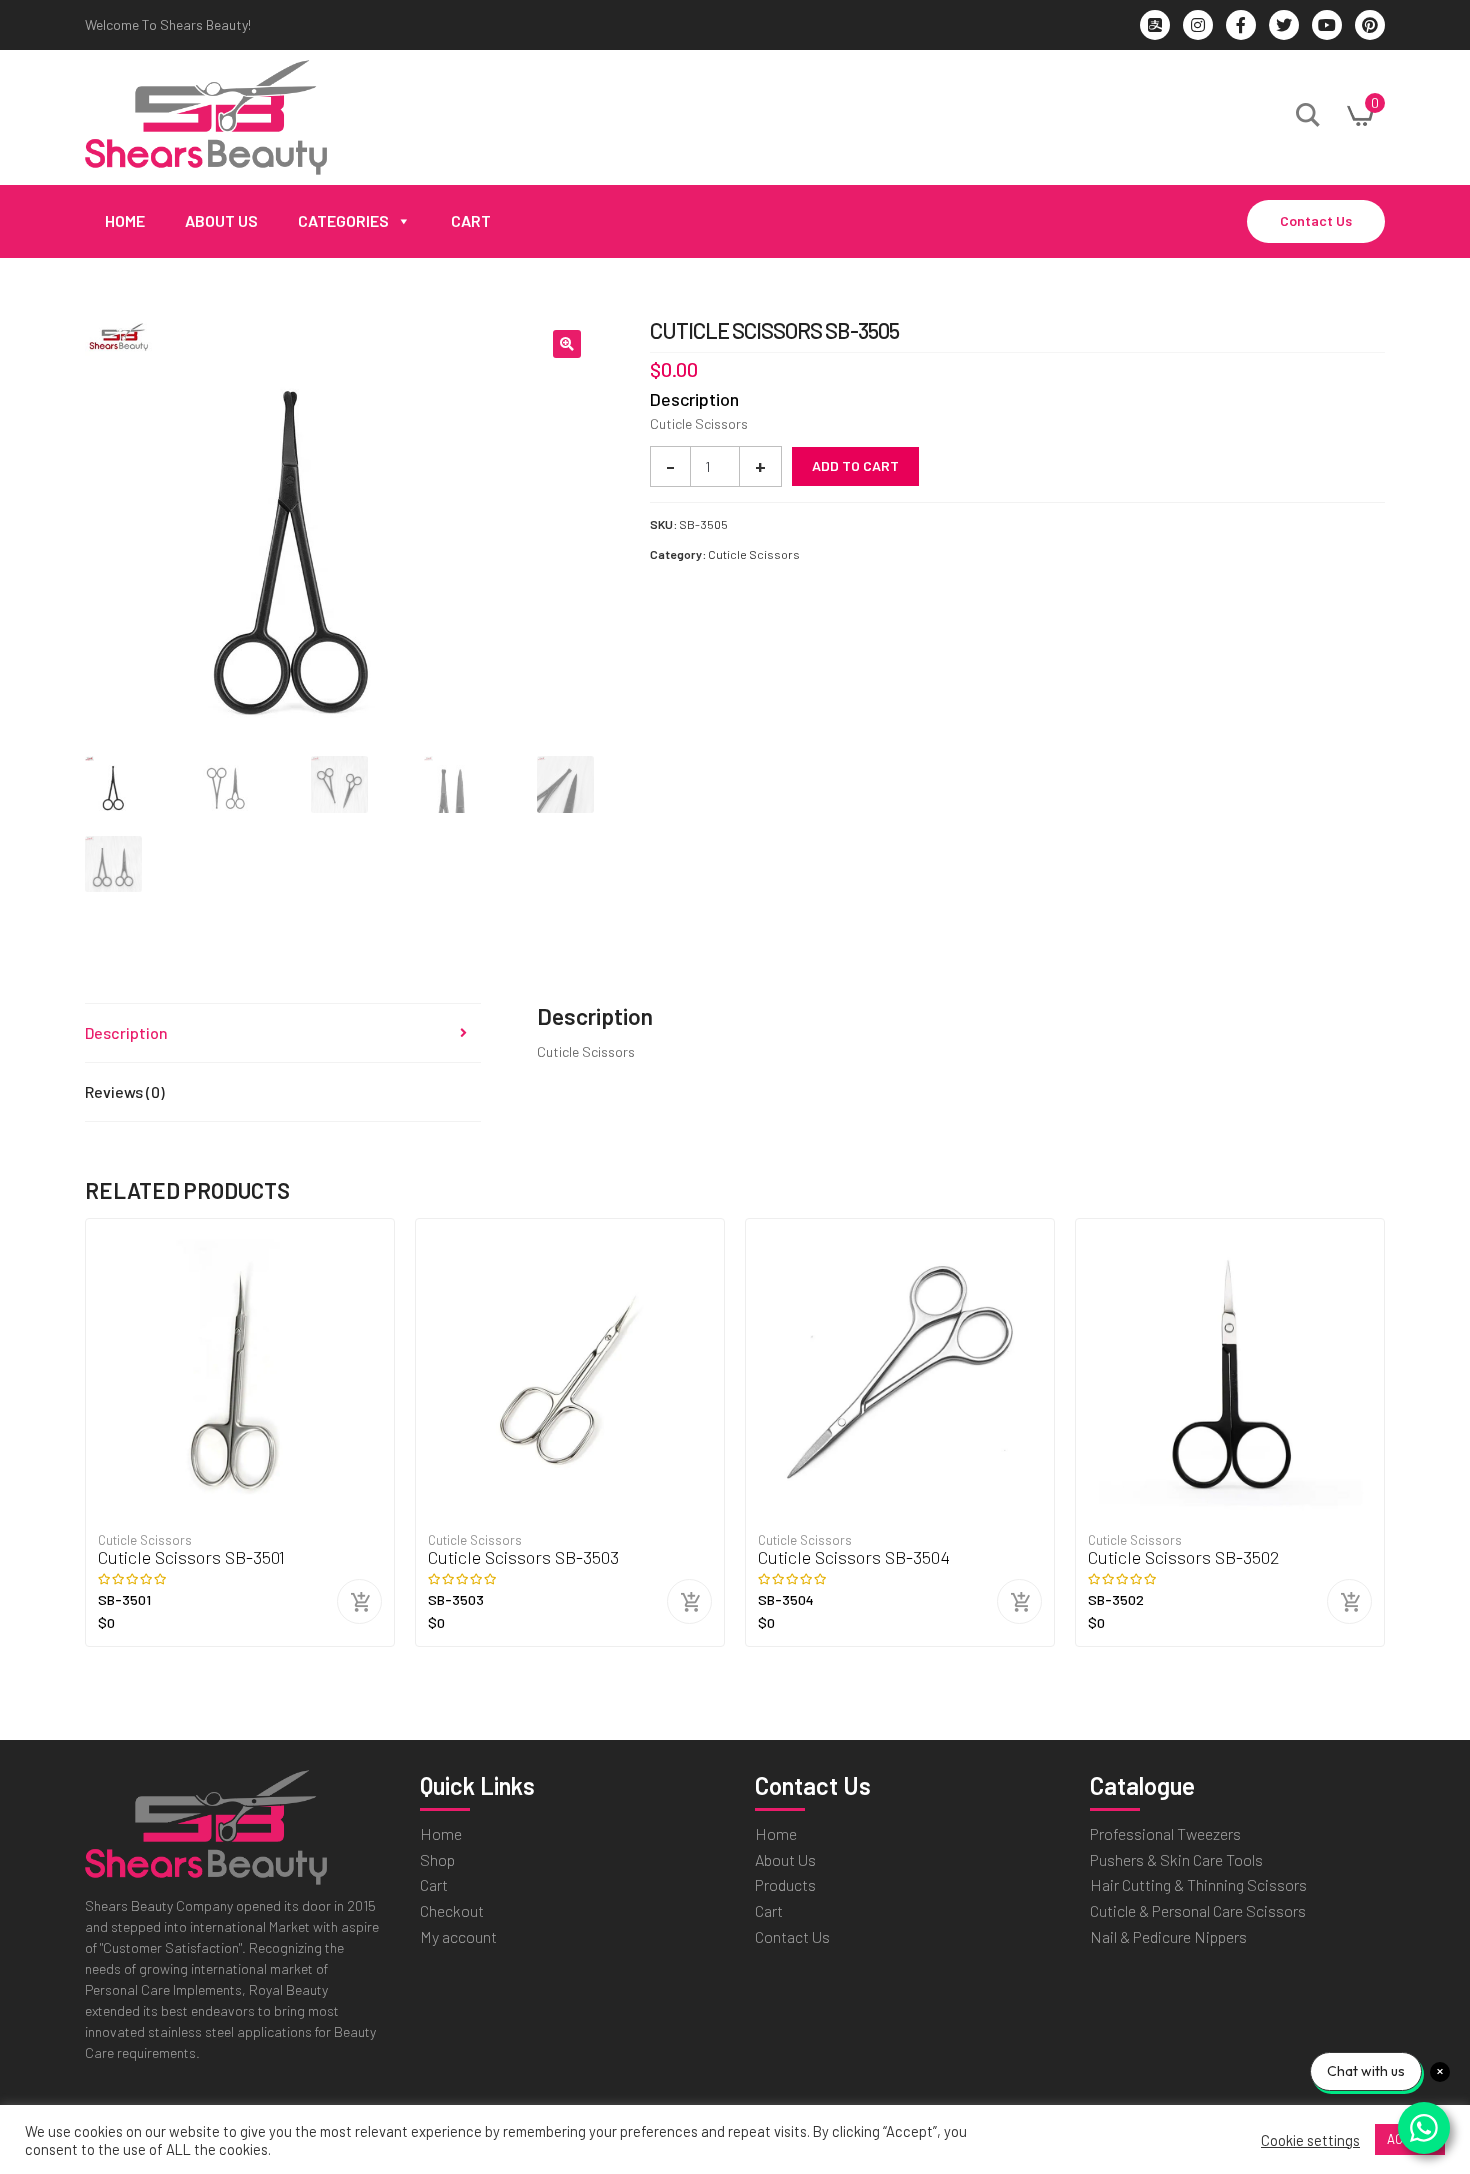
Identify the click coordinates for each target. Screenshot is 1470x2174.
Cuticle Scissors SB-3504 (854, 1557)
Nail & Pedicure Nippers (1168, 1936)
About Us (221, 220)
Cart (471, 220)
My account (458, 1936)
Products (785, 1884)
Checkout (452, 1910)
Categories (343, 220)
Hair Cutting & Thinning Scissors (1198, 1884)
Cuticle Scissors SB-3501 (191, 1557)
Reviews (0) (125, 1091)
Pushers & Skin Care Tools (1176, 1859)
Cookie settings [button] (1310, 2140)
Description (126, 1032)
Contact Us (1316, 220)
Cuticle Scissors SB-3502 (1184, 1557)
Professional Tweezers (1165, 1833)
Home (125, 220)
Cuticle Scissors (754, 554)
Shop (437, 1859)
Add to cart (855, 465)
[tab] (283, 1033)
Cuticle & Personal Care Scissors (1198, 1910)
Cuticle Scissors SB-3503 (523, 1557)
